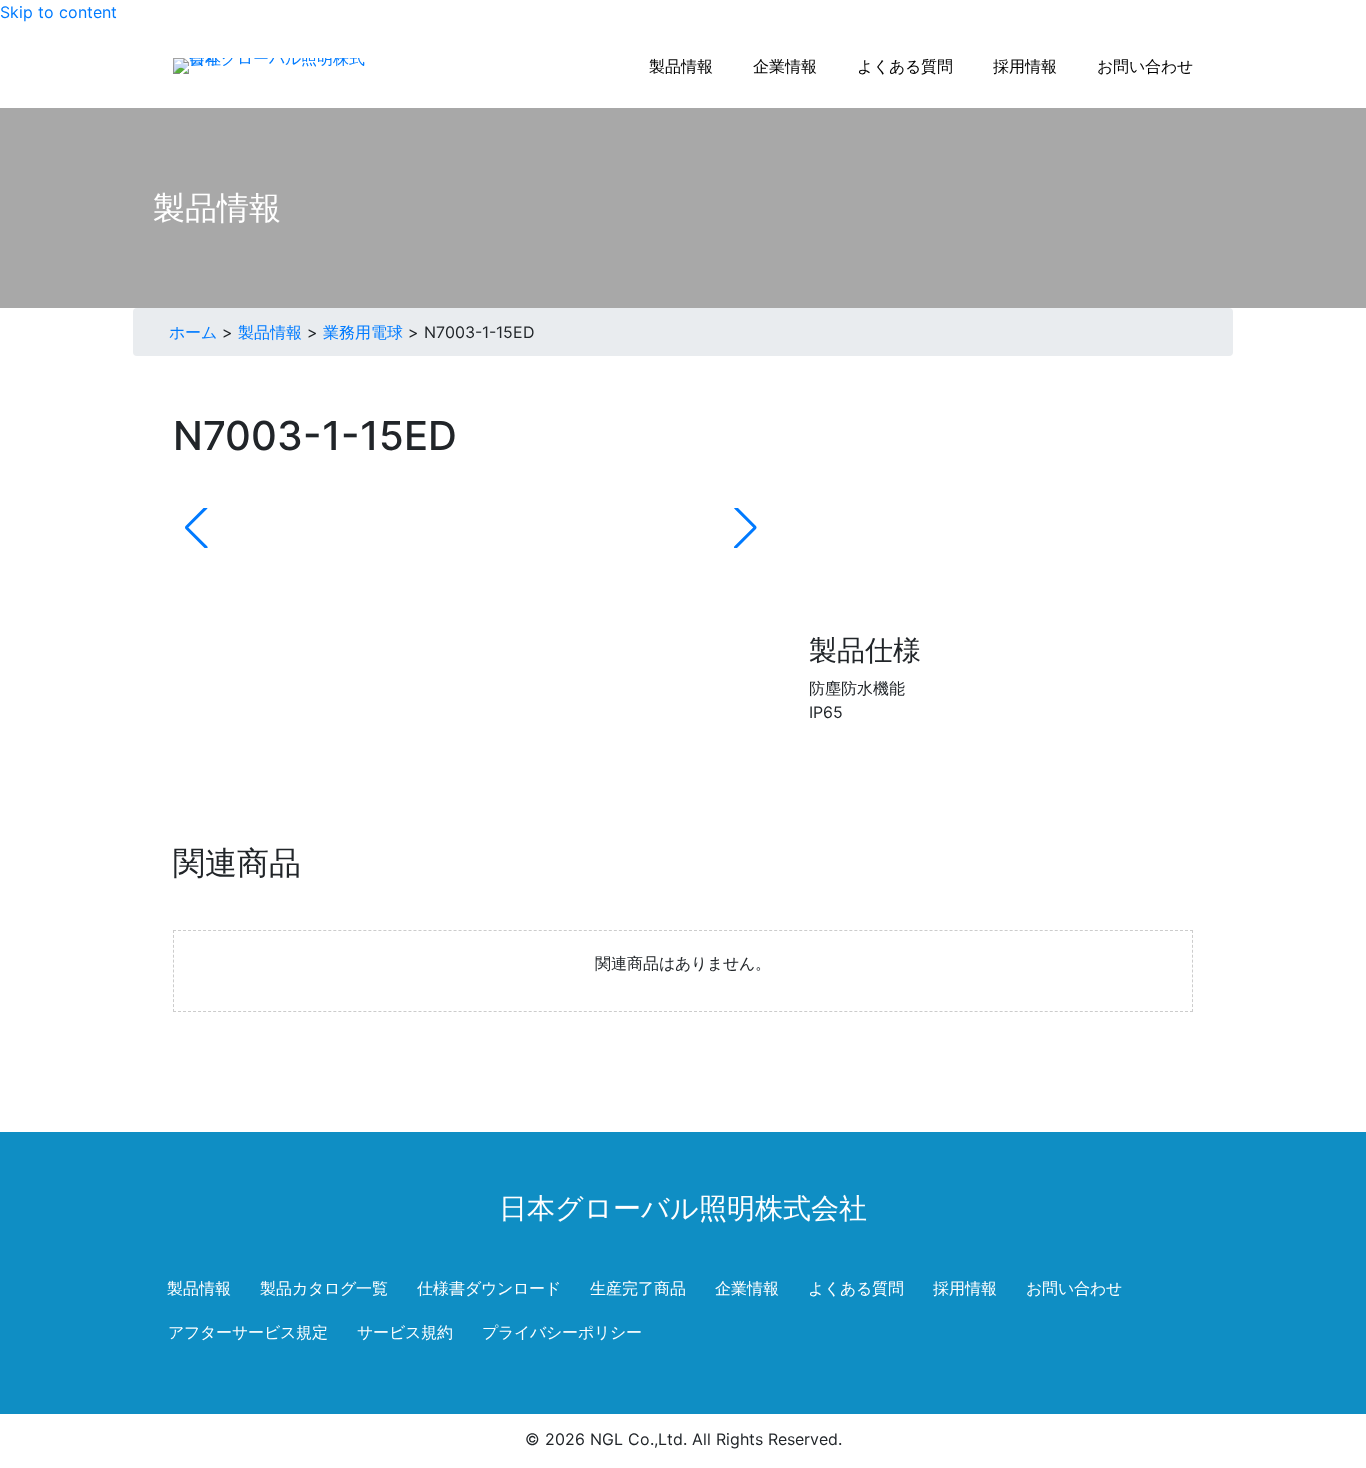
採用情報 (965, 1288)
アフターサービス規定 (248, 1332)
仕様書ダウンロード (489, 1288)
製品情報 (270, 332)
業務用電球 (363, 332)
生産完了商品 (638, 1288)
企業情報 (747, 1288)
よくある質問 (856, 1288)
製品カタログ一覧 (324, 1288)
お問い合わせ (1074, 1288)
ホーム (193, 332)
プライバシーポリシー (562, 1332)
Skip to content (58, 12)
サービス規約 (405, 1332)
